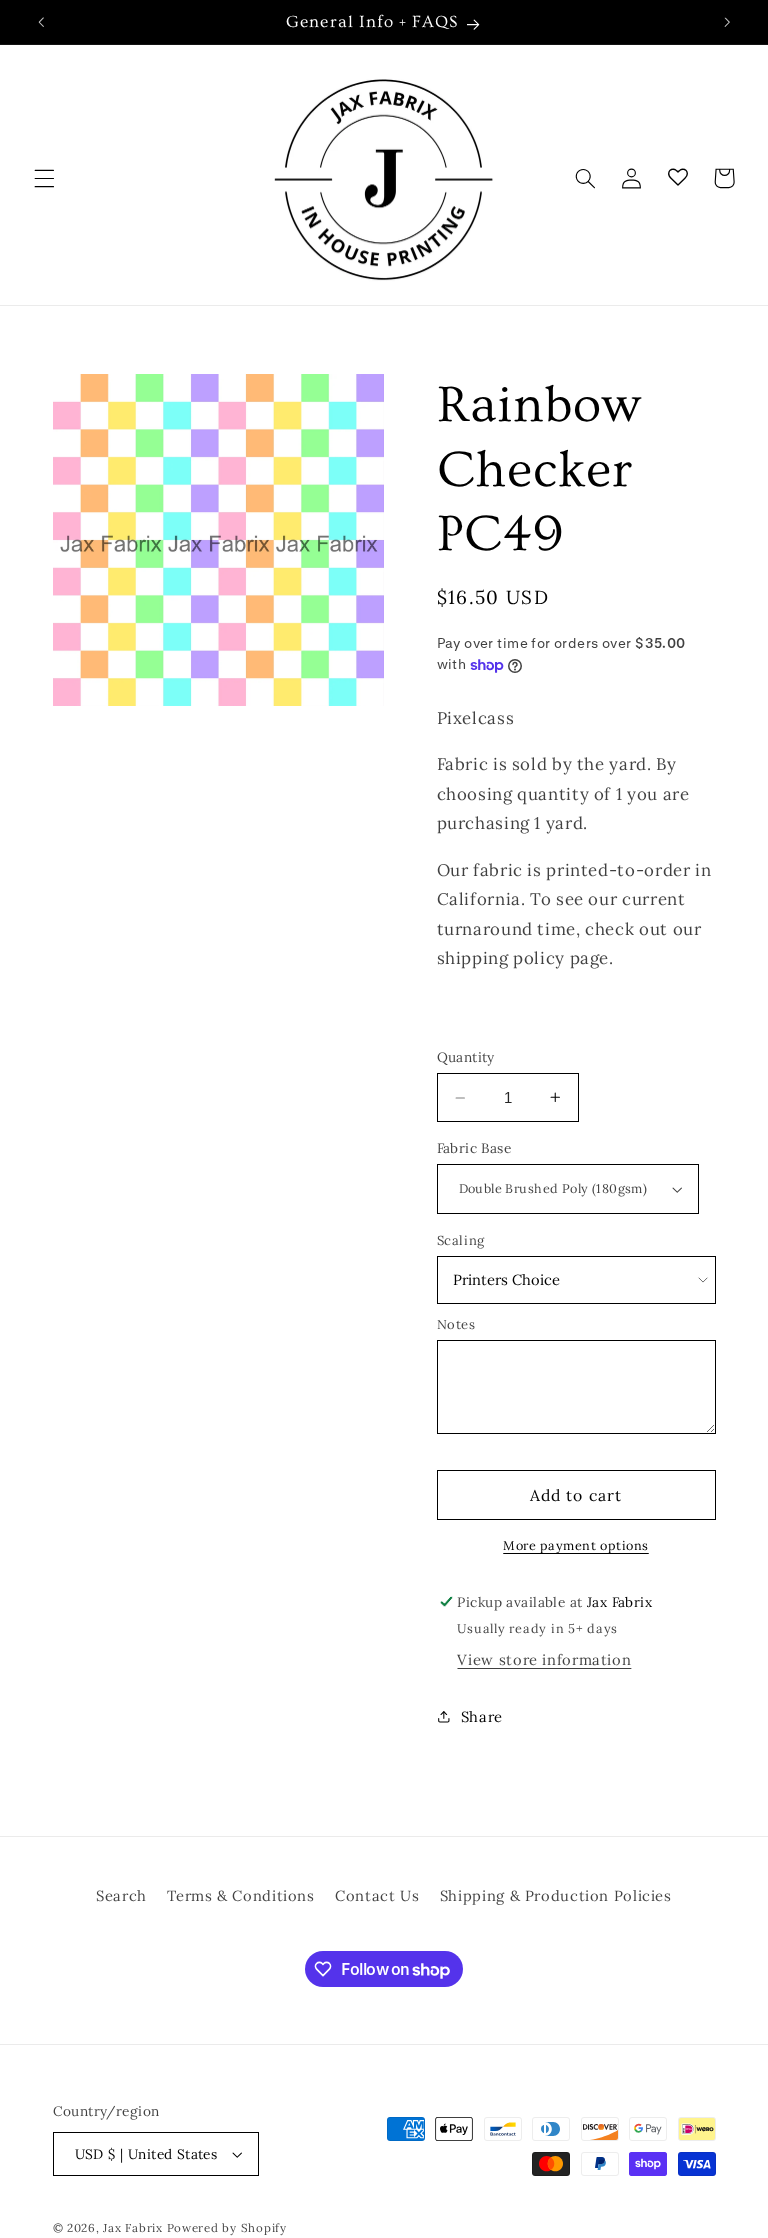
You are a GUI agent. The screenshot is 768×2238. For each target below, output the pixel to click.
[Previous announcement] (41, 22)
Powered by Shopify (227, 2227)
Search (121, 1895)
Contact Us (377, 1895)
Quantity (466, 1057)
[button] (44, 178)
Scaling (461, 1240)
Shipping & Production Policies (556, 1895)
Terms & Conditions (240, 1895)
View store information (544, 1659)
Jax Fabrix (132, 2227)
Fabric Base (474, 1148)
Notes (456, 1324)
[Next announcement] (727, 22)
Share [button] (482, 1716)
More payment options (576, 1545)
